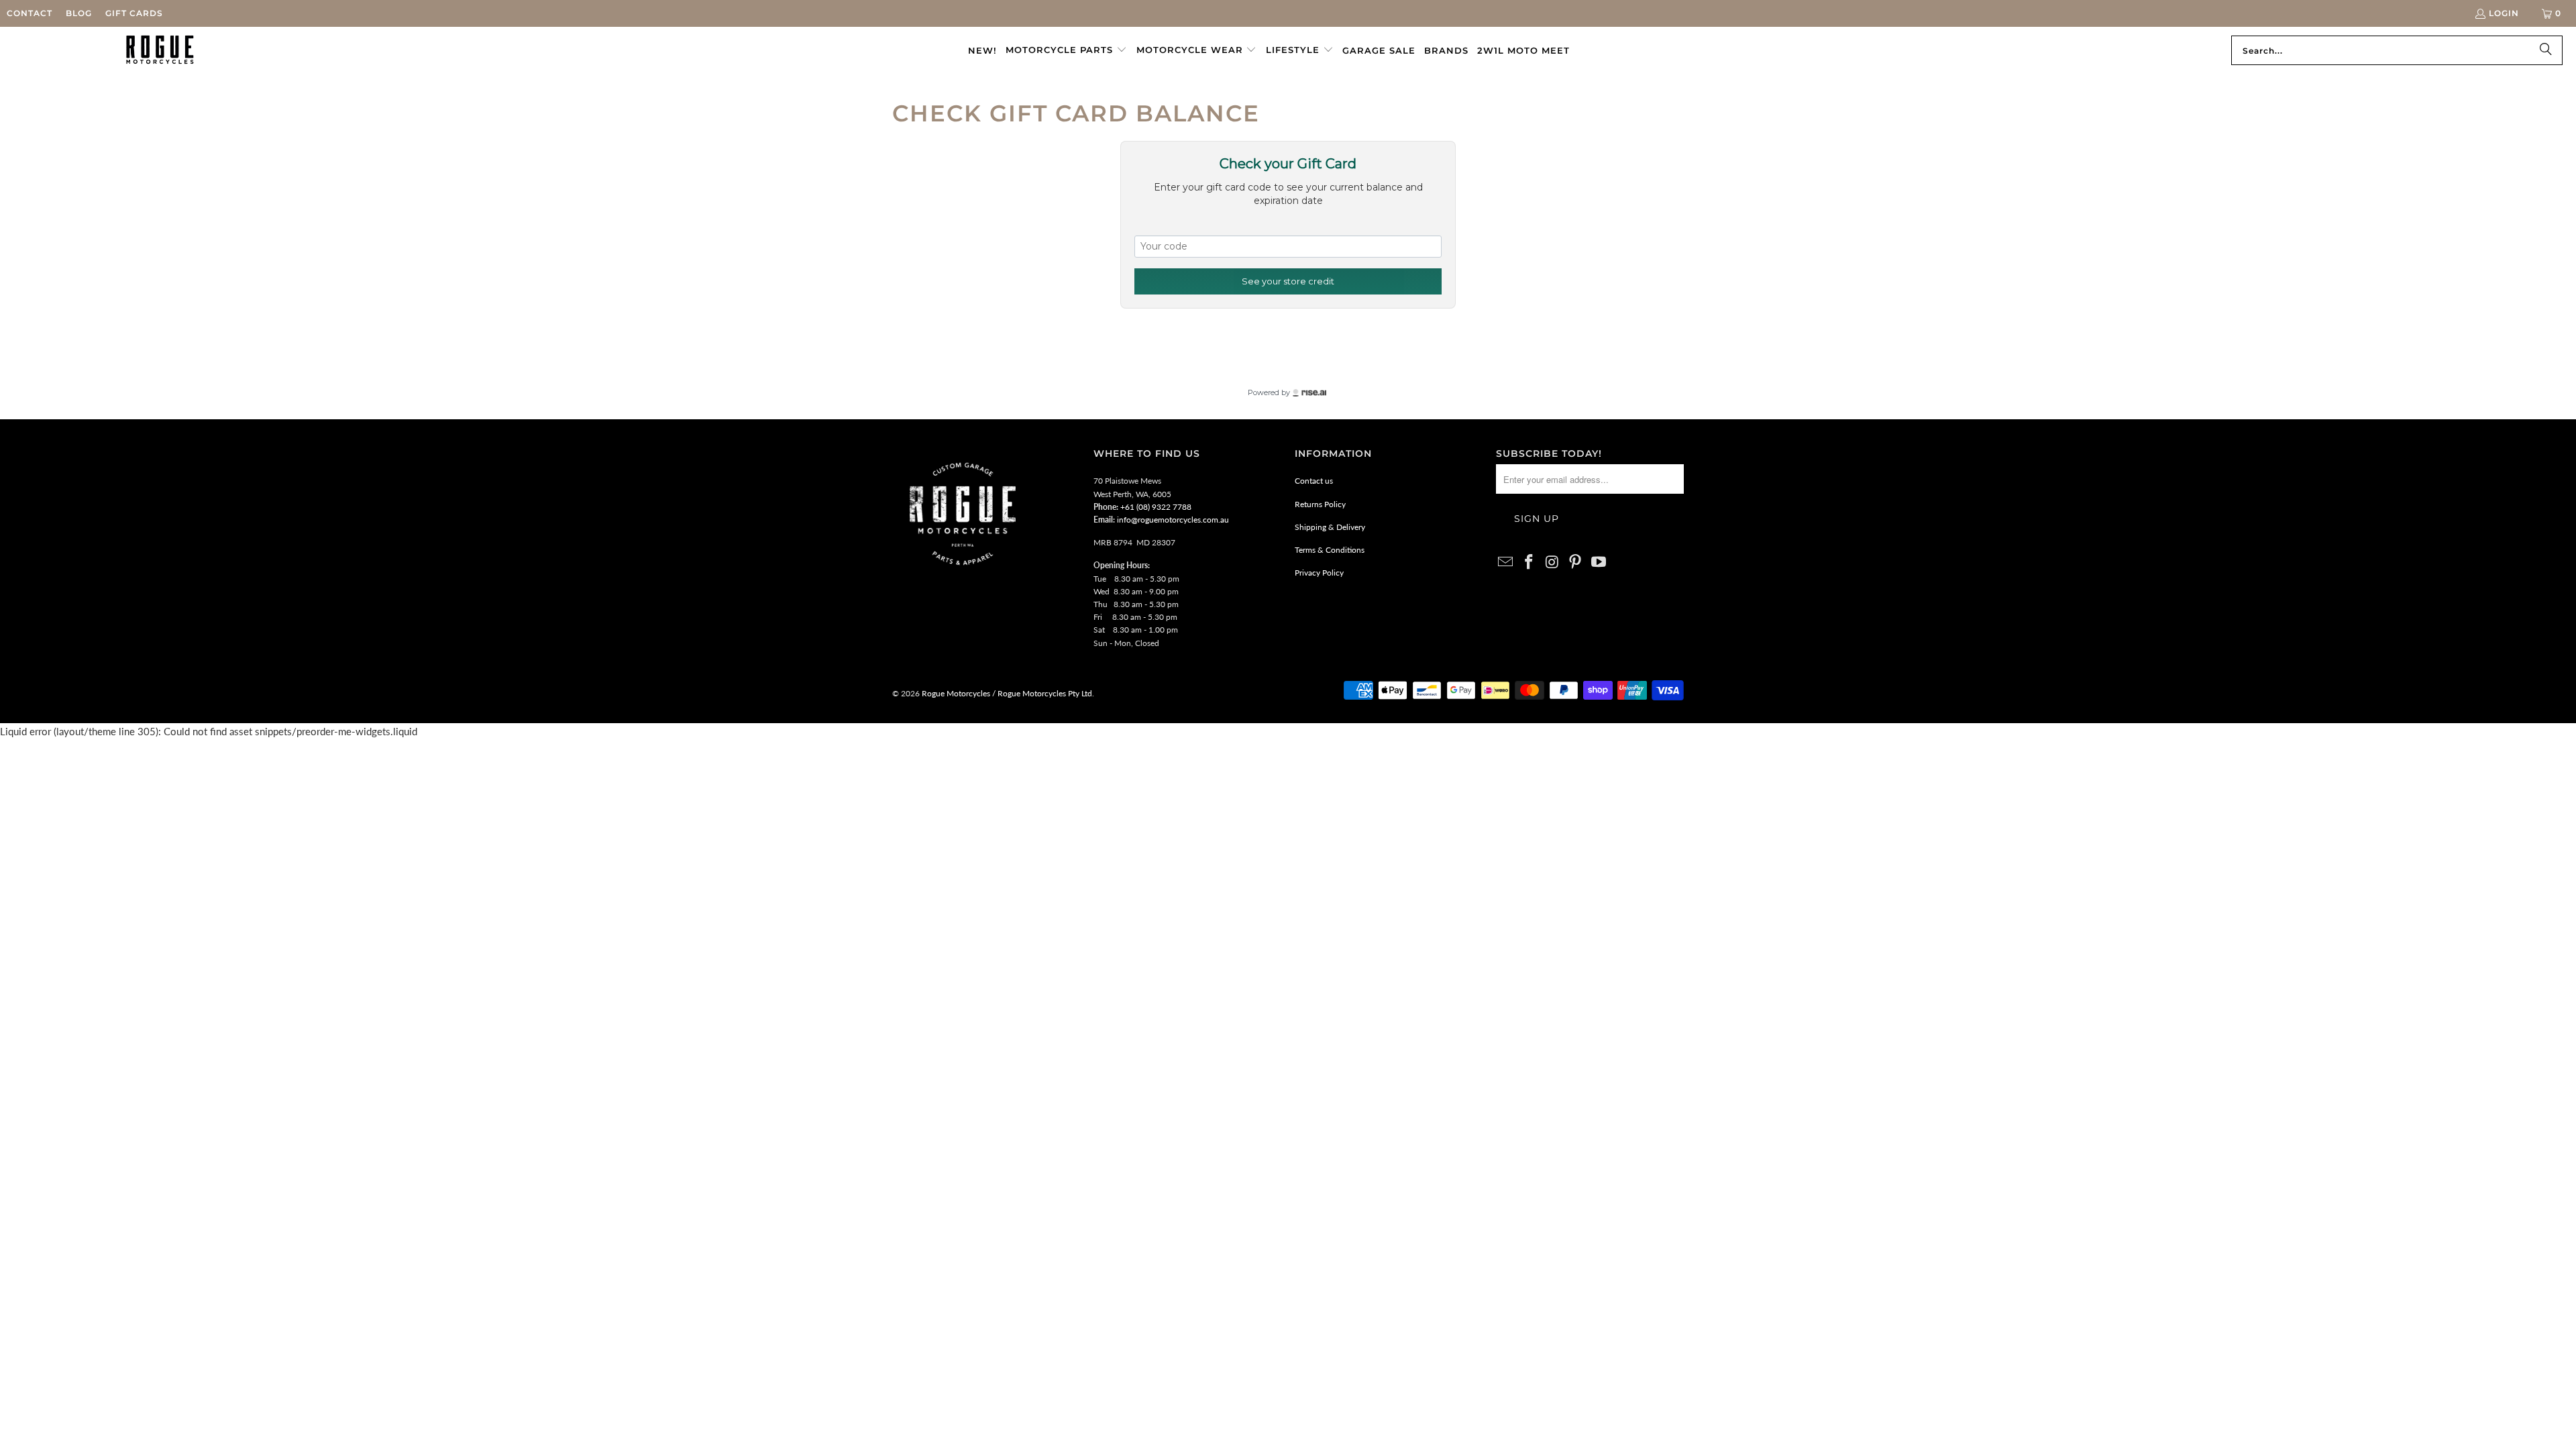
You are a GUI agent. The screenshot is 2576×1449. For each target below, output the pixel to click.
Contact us (1314, 481)
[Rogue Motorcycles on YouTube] (1599, 562)
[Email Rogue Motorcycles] (1506, 562)
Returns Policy (1320, 504)
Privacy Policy (1319, 573)
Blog (79, 13)
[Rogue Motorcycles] (160, 50)
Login (2504, 13)
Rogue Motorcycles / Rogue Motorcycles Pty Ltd (1006, 693)
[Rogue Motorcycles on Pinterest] (1576, 562)
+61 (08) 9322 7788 (1156, 507)
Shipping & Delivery (1330, 527)
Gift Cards (134, 13)
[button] (1066, 50)
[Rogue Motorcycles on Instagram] (1552, 562)
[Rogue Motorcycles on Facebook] (1529, 562)
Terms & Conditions (1330, 550)
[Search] (2546, 50)
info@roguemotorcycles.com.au (1173, 520)
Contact (30, 13)
